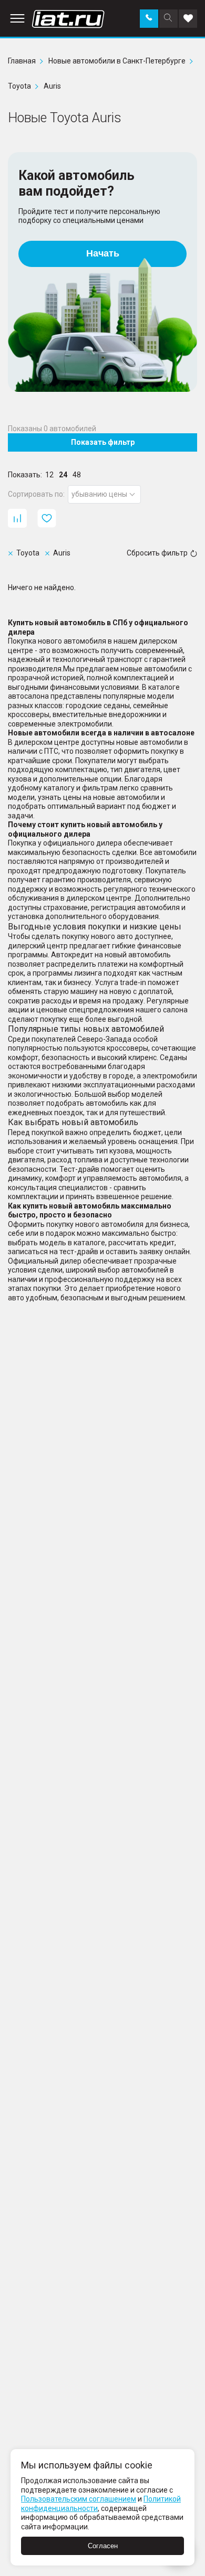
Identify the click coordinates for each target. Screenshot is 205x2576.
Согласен (103, 2546)
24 (63, 475)
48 (77, 475)
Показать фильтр (103, 442)
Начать (103, 253)
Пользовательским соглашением (79, 2499)
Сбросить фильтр (157, 553)
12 (49, 475)
